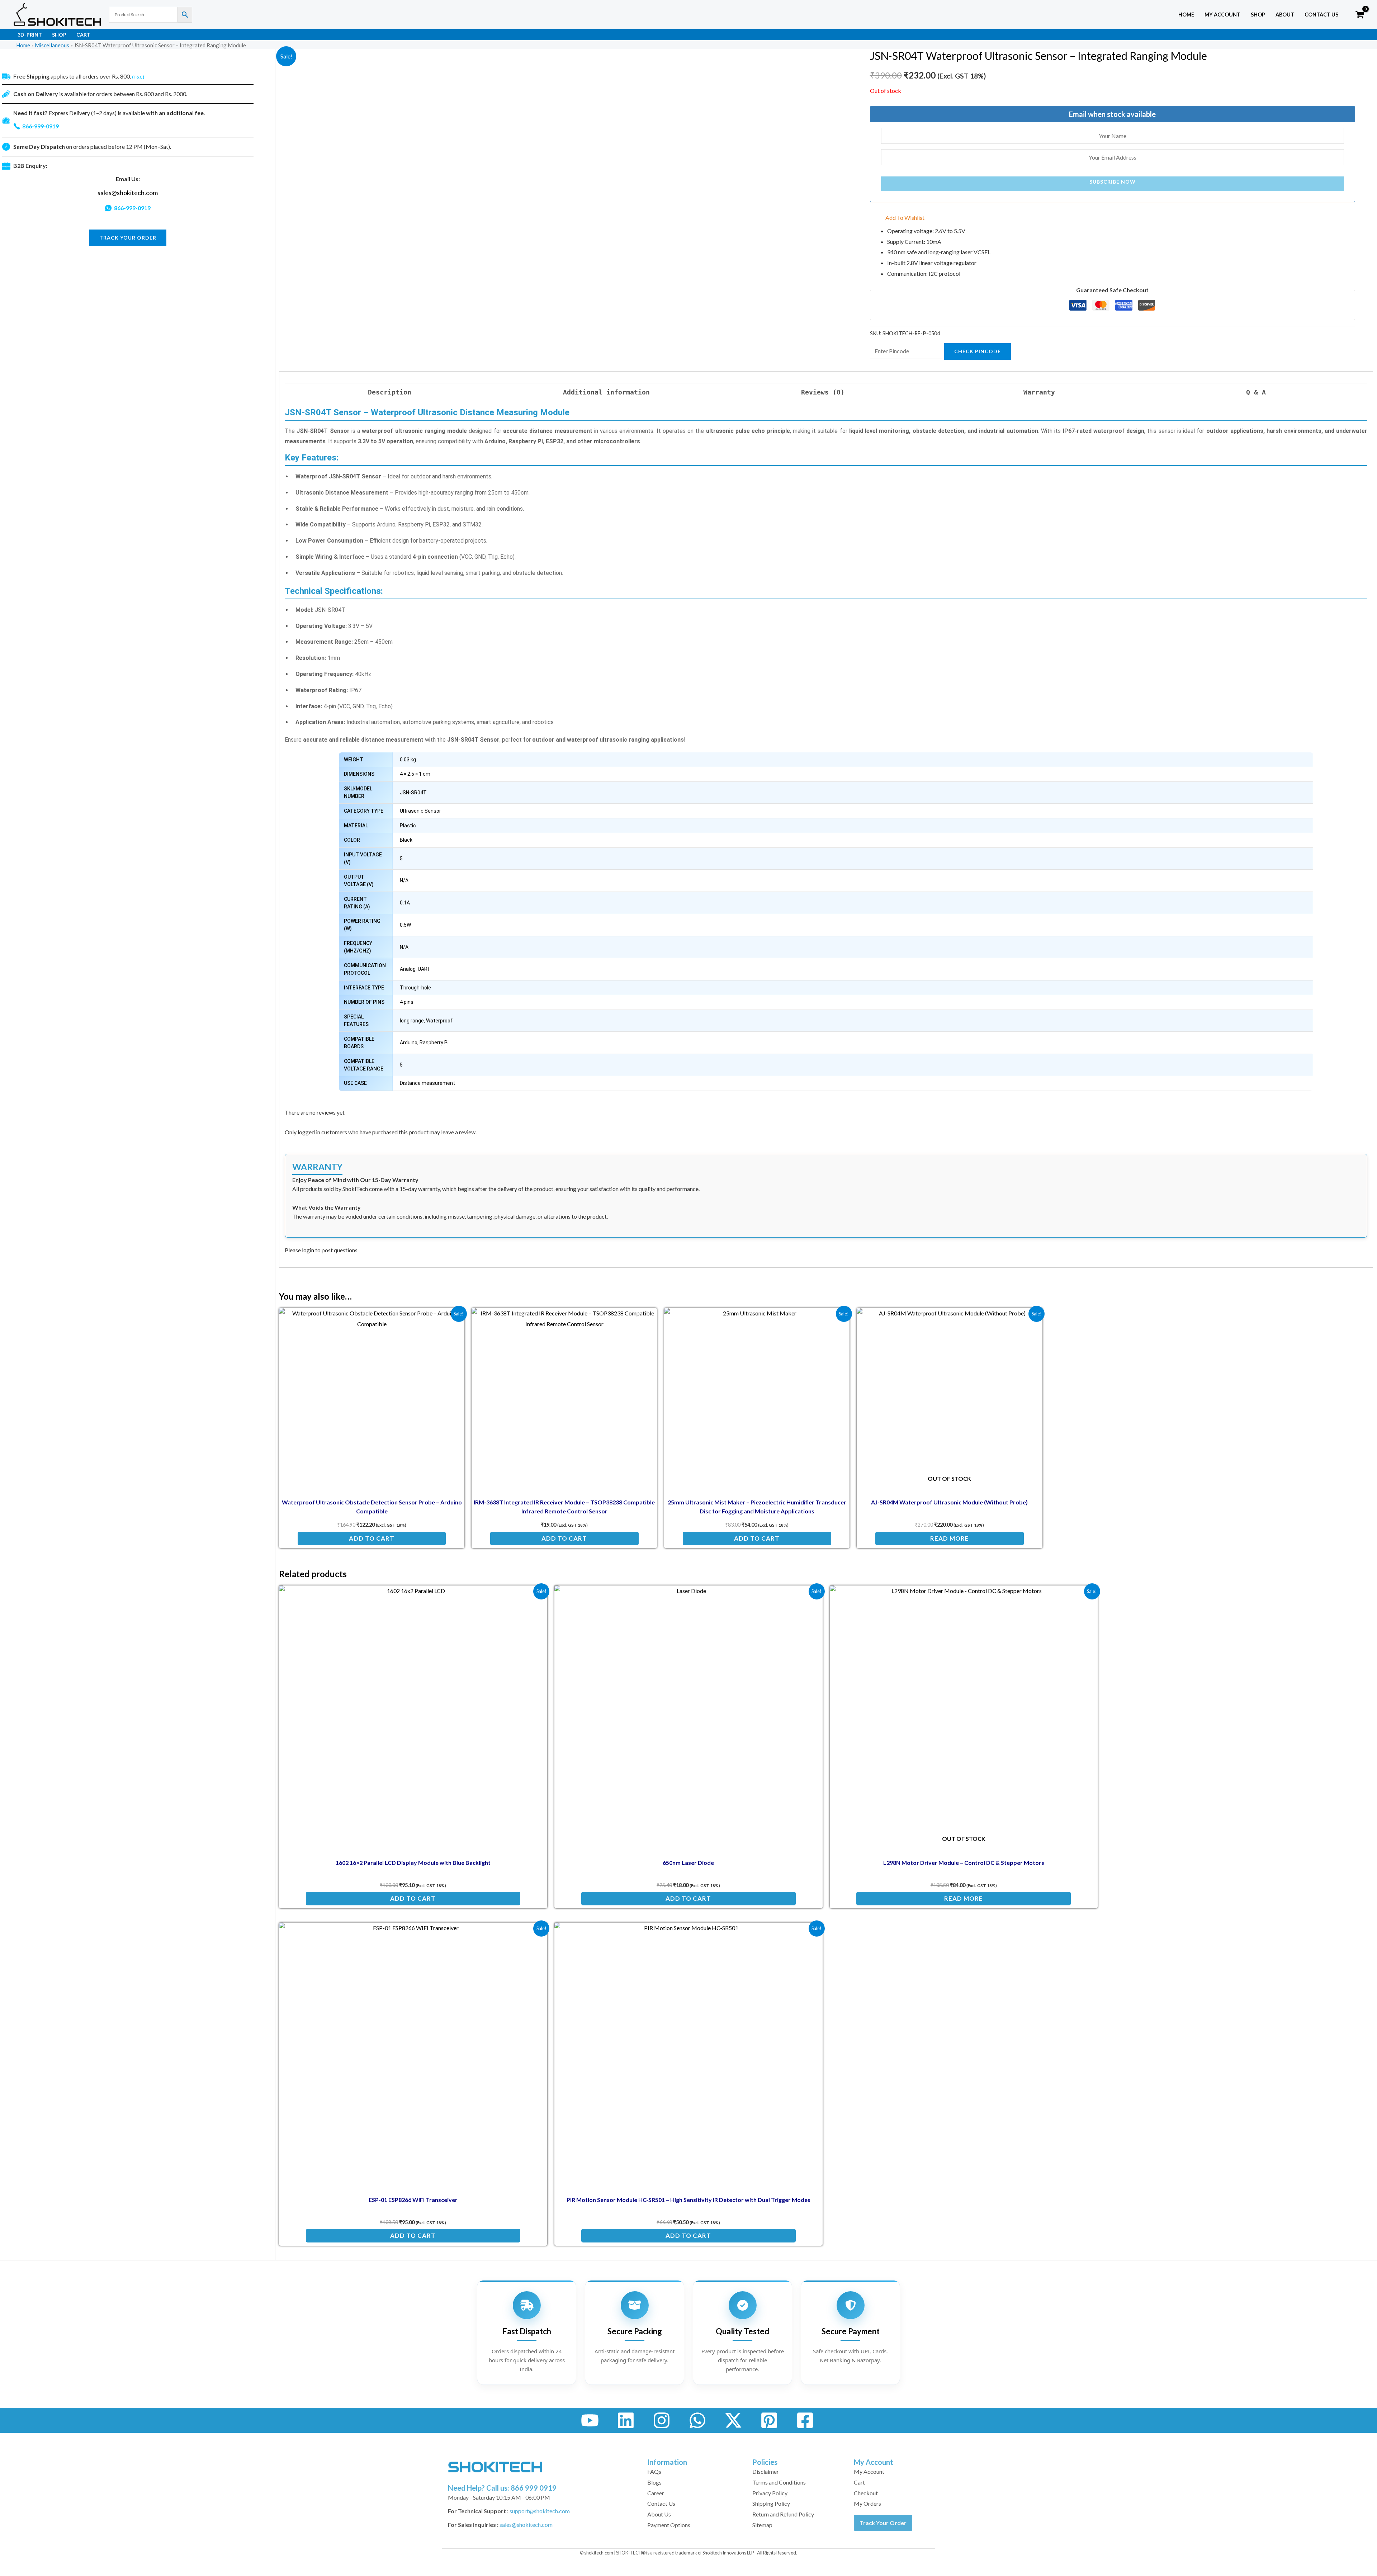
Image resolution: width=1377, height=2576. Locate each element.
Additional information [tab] (606, 392)
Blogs (654, 2482)
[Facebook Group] (805, 2420)
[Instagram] (662, 2420)
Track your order (128, 238)
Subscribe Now (1113, 182)
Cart (83, 35)
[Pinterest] (769, 2420)
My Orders (867, 2503)
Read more (950, 1538)
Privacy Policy (770, 2493)
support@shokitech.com (540, 2511)
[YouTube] (590, 2420)
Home (1186, 15)
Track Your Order (883, 2523)
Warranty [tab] (1039, 392)
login (308, 1250)
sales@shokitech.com (128, 193)
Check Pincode (978, 351)
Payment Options (669, 2525)
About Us (659, 2514)
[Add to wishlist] (453, 1319)
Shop (1258, 15)
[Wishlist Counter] (1345, 15)
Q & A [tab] (1256, 392)
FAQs (654, 2471)
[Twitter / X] (733, 2420)
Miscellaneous (52, 45)
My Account (869, 2471)
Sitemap (762, 2525)
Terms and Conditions (779, 2482)
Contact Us (1321, 15)
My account (1222, 15)
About (1285, 15)
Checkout (866, 2493)
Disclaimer (766, 2471)
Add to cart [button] (372, 1538)
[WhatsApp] (697, 2420)
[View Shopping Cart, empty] (1360, 15)
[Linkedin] (626, 2420)
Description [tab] (390, 392)
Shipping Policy (771, 2503)
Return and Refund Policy (783, 2514)
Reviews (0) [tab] (823, 392)
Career (656, 2493)
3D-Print (30, 35)
